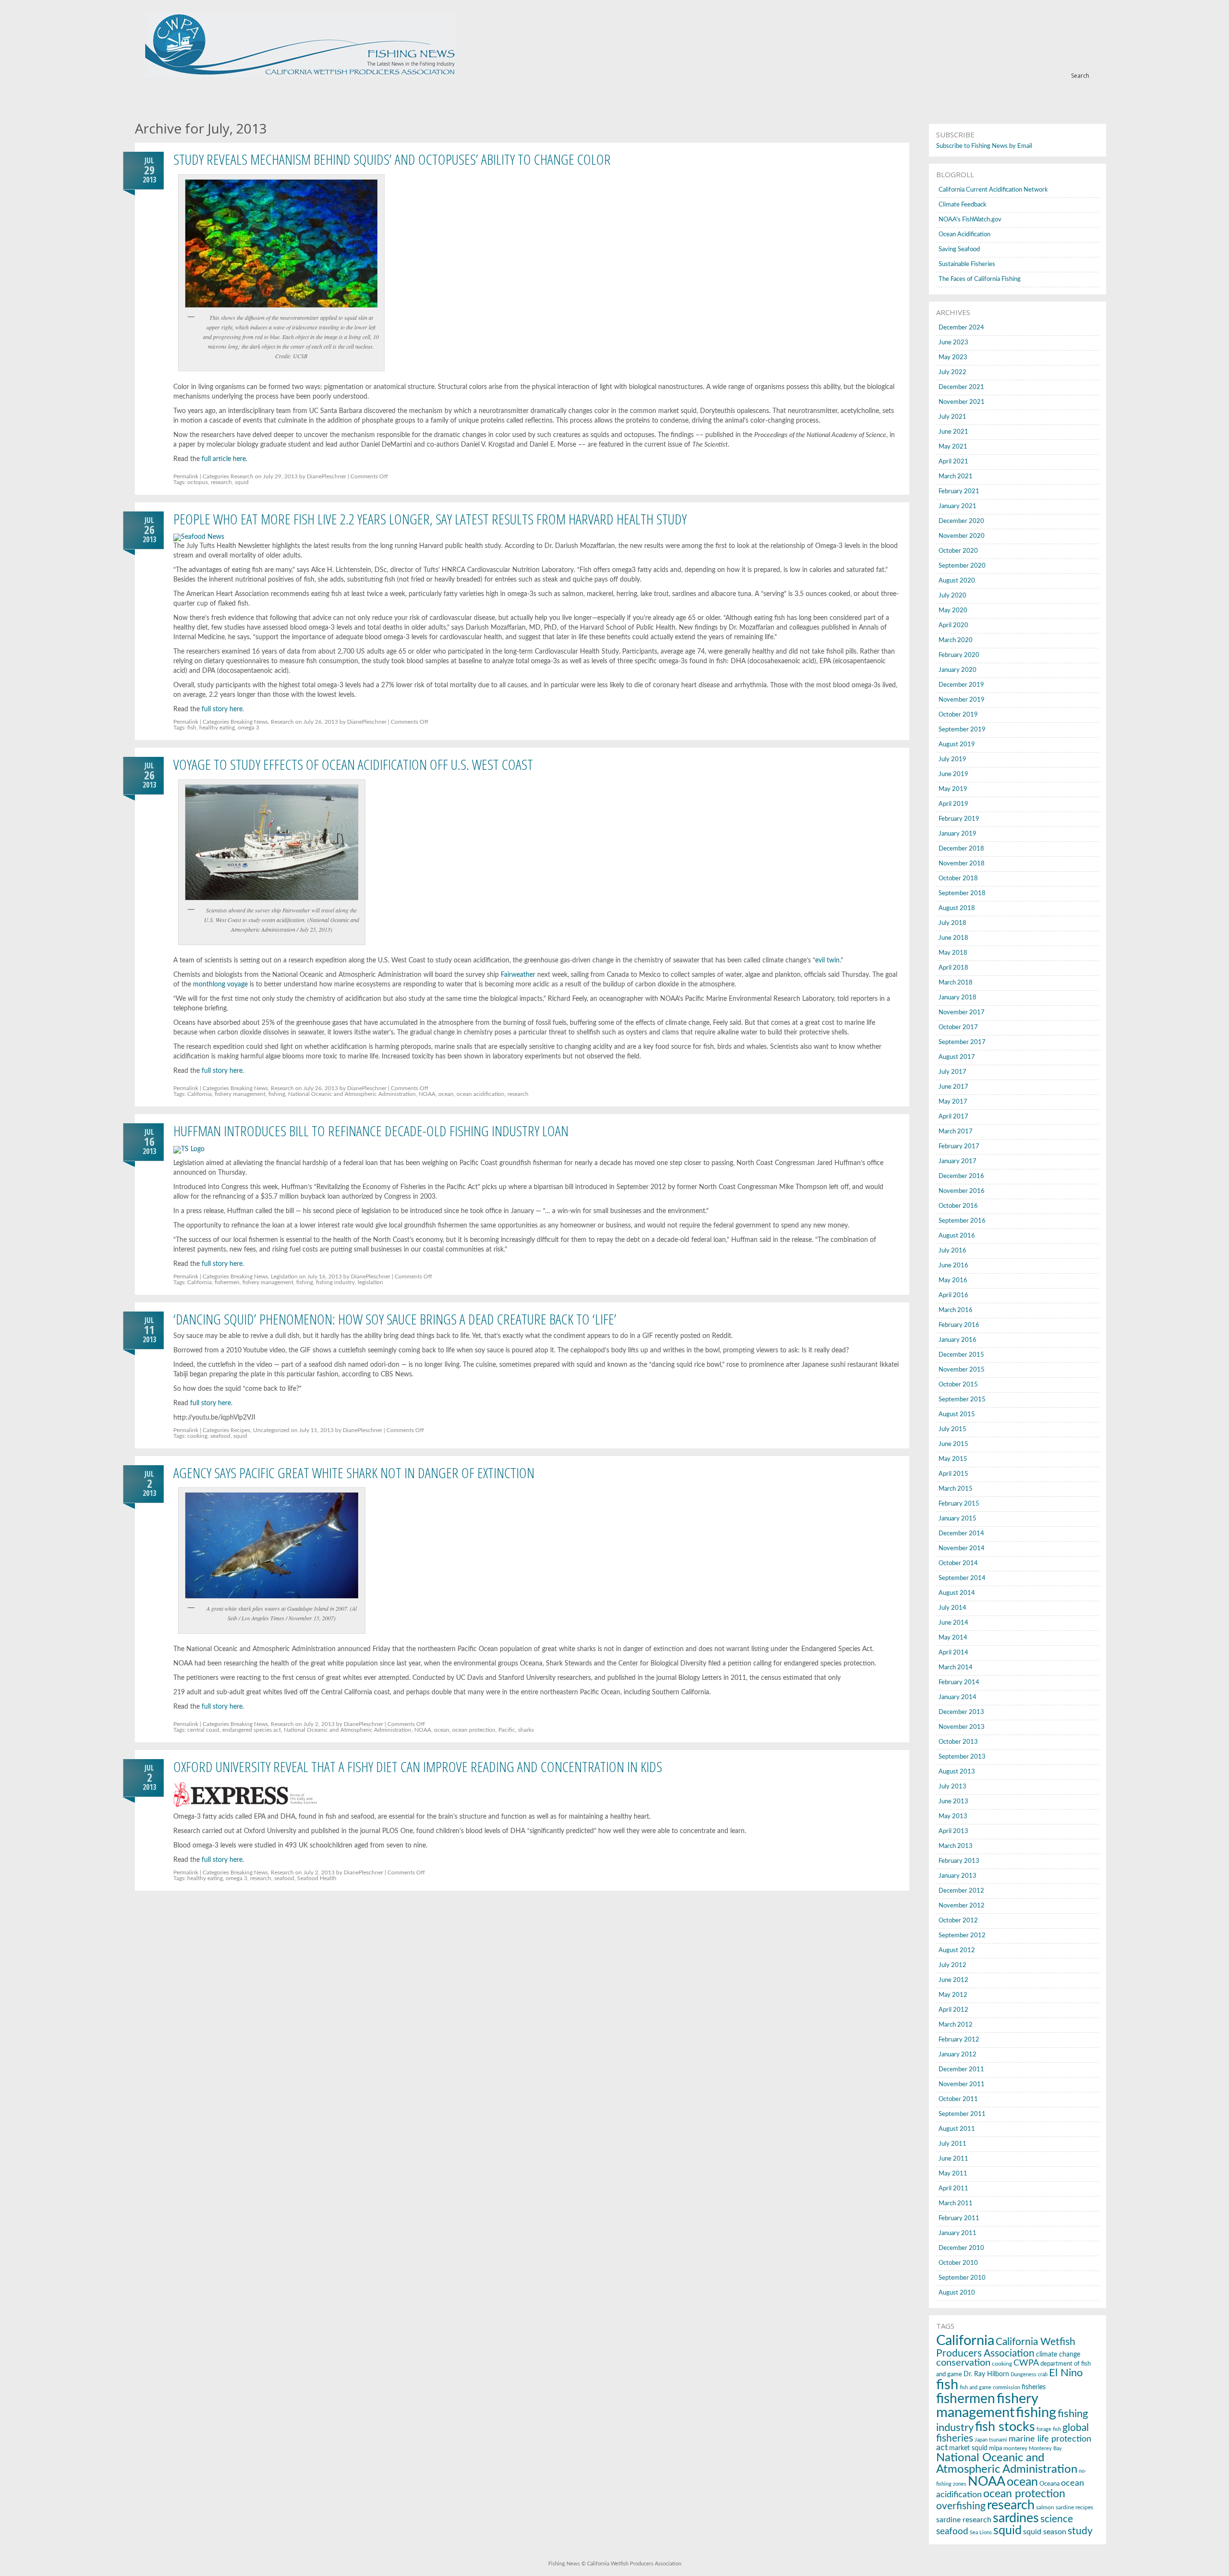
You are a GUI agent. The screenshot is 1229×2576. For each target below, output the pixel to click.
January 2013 (958, 1876)
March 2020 (956, 640)
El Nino (1066, 2373)
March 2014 (956, 1668)
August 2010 (957, 2293)
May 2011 (953, 2174)
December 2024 (961, 328)
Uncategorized (271, 1430)
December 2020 (961, 521)
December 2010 (961, 2248)
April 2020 (953, 626)
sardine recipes (1074, 2507)
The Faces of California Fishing (980, 279)
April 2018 (953, 968)
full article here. (224, 459)
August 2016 (957, 1236)
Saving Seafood (959, 249)
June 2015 (953, 1444)
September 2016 (962, 1221)
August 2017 (957, 1057)
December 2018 (961, 849)
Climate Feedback (963, 205)
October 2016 (958, 1206)
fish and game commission (990, 2388)
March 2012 (956, 2025)
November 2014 (962, 1549)
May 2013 (953, 1817)
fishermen (227, 1282)
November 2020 (962, 536)
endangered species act (252, 1730)
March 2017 (956, 1132)
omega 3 (248, 728)
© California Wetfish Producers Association (631, 2564)
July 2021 (952, 417)
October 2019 (958, 715)
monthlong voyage (220, 984)
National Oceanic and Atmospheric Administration (352, 1094)
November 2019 (962, 700)
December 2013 (961, 1712)
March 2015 (956, 1489)
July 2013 (952, 1787)
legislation (370, 1282)
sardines (1016, 2518)
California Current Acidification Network (993, 190)
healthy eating (217, 728)
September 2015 (962, 1400)
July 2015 (952, 1429)
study (1080, 2531)
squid (242, 482)
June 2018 (953, 938)
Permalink (186, 476)
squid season (1045, 2532)
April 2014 (953, 1653)
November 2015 (962, 1370)
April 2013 (953, 1831)
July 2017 (952, 1072)
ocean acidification (481, 1094)
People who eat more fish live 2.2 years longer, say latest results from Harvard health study (430, 519)
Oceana (1049, 2484)
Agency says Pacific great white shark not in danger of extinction (354, 1473)
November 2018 (962, 864)
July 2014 (952, 1608)
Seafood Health (317, 1878)
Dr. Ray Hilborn (986, 2374)
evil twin (827, 960)
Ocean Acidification (964, 235)
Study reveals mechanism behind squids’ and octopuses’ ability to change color (392, 159)
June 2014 (953, 1623)
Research (242, 476)
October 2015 (958, 1385)
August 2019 (957, 745)
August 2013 (957, 1772)
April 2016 (953, 1295)
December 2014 (961, 1534)
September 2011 (962, 2114)
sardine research (964, 2520)
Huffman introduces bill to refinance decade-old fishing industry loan (371, 1131)
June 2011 (953, 2159)
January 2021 (958, 506)
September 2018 (962, 893)
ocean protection (474, 1730)
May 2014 (953, 1638)
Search (1080, 76)
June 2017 (953, 1087)
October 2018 (958, 879)
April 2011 (953, 2189)
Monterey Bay (1045, 2448)
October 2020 (958, 551)
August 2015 (957, 1415)
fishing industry (335, 1282)
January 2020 (958, 670)
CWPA (1026, 2363)
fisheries (1034, 2387)
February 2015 (959, 1504)
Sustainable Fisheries (967, 264)
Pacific (507, 1730)
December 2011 (961, 2070)
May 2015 (953, 1459)
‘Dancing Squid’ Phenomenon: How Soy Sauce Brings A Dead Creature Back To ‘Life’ (395, 1319)
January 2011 (958, 2233)
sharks (526, 1730)
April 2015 (953, 1474)
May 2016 (953, 1281)
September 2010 (962, 2278)
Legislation (284, 1276)
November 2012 (962, 1906)
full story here (222, 709)
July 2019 (952, 759)
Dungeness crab (1029, 2375)
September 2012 (962, 1936)
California (199, 1094)
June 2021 (953, 432)
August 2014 (957, 1593)
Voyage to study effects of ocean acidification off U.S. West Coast (353, 764)
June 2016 (953, 1266)
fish (192, 728)
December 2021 (961, 387)
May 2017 (953, 1102)
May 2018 (953, 953)
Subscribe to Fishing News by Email (984, 146)
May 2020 (953, 611)
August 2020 (957, 581)
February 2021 (959, 492)
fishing (277, 1094)
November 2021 (962, 402)
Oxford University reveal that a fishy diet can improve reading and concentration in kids (418, 1767)
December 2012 (961, 1891)
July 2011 (952, 2144)
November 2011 (962, 2084)
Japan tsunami (991, 2440)
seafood (220, 1436)
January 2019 (958, 834)
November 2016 (962, 1191)
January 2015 (958, 1519)
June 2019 (953, 774)
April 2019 (953, 804)
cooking (197, 1436)
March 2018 (956, 983)
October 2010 (958, 2263)
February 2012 (959, 2040)
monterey (1015, 2448)
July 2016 (952, 1251)
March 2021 (956, 477)
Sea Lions (981, 2533)
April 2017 (953, 1117)
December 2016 (961, 1176)
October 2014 (958, 1563)
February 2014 (959, 1683)
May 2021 (953, 447)
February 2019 (959, 819)
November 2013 (962, 1727)
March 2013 (956, 1846)
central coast (203, 1730)
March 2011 (956, 2204)
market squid (968, 2448)
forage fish (1049, 2429)
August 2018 (957, 908)
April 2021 (953, 462)
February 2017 (959, 1147)
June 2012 (953, 1980)
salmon (1045, 2507)
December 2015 (961, 1355)
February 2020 (959, 655)
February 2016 (959, 1325)
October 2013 (958, 1742)
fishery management (240, 1094)
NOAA (427, 1094)
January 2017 (958, 1161)
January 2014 (958, 1697)
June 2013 (953, 1802)
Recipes (240, 1430)
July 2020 (952, 596)
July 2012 (952, 1965)
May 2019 (953, 789)
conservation (963, 2363)
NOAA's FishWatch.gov (970, 220)
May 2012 (953, 1995)
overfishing (961, 2506)
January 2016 (958, 1340)
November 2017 (962, 1013)
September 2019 (962, 730)
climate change (1058, 2354)
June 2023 (953, 343)
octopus (198, 482)
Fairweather (518, 975)
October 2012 (958, 1921)
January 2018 (958, 998)
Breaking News (249, 722)
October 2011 (958, 2099)
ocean (446, 1094)
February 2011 (959, 2218)
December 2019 (961, 685)
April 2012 (953, 2010)
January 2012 (958, 2055)
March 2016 (956, 1310)
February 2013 (959, 1861)
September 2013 (962, 1757)
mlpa (995, 2448)
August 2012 (957, 1950)
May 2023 (953, 358)
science (1057, 2519)
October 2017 (958, 1027)
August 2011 (957, 2129)
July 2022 (952, 372)
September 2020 (962, 566)
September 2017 (962, 1042)
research (221, 482)
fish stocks (1005, 2427)
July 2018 (952, 923)
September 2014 (962, 1578)
